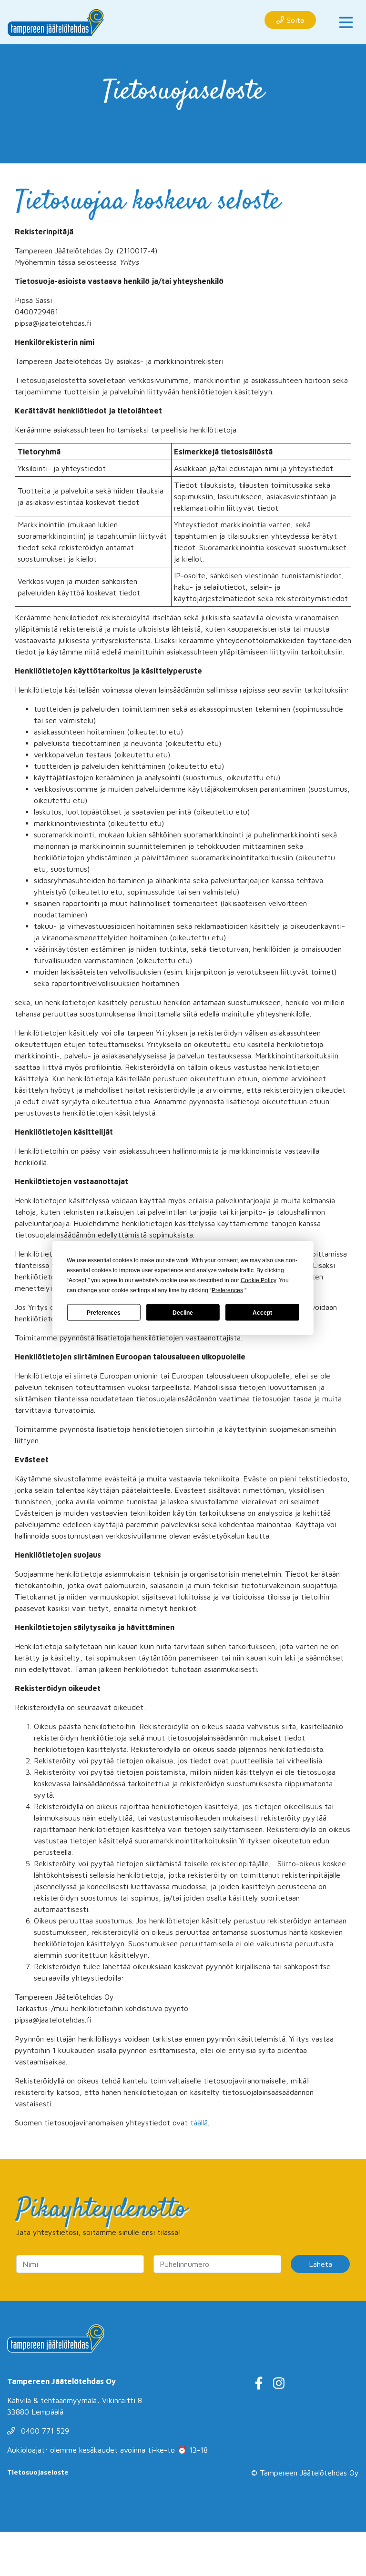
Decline (183, 1312)
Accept (262, 1312)
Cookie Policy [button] (258, 1280)
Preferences (104, 1312)
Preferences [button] (227, 1290)
